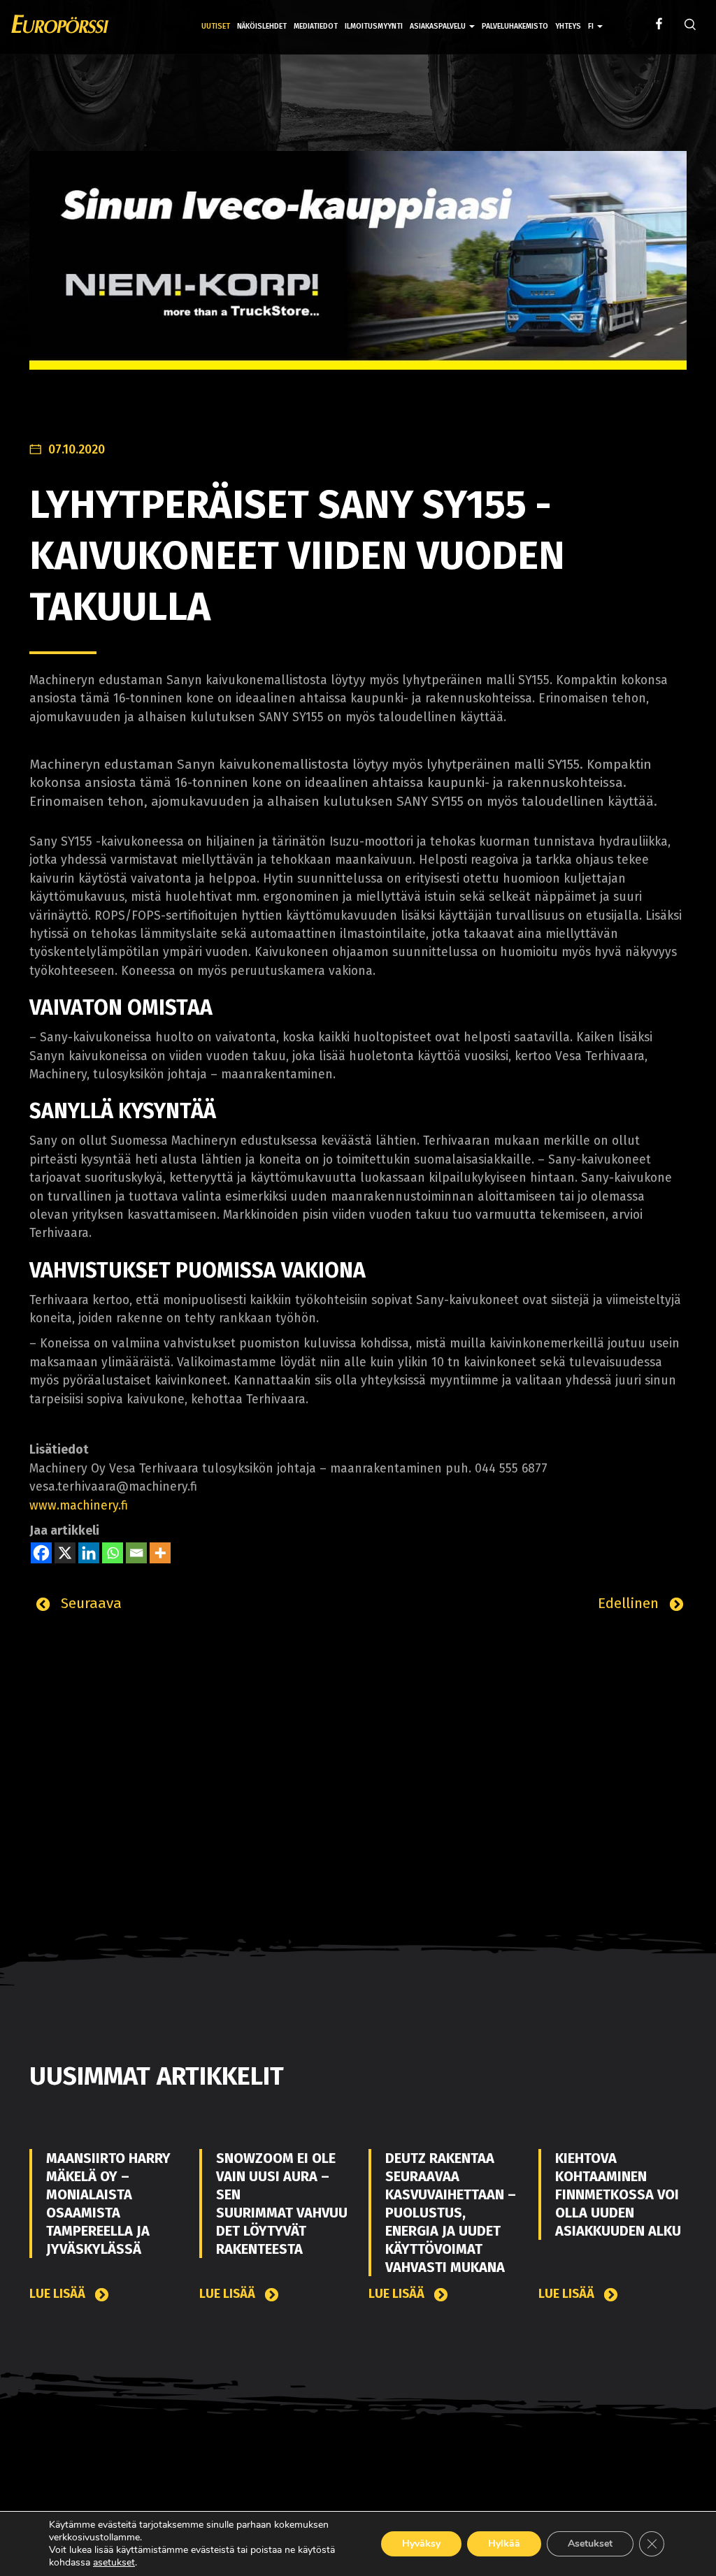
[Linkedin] (89, 1553)
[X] (65, 1553)
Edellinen (630, 1603)
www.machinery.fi (79, 1506)
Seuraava (89, 1603)
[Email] (136, 1553)
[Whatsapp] (113, 1553)
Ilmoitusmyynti (374, 26)
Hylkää (504, 2544)
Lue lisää (59, 2294)
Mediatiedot (316, 26)
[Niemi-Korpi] (358, 271)
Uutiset (216, 26)
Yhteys (568, 26)
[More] (160, 1553)
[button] (595, 16)
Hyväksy (421, 2544)
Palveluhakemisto (515, 26)
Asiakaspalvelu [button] (439, 26)
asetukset (114, 2563)
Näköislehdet (262, 26)
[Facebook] (41, 1553)
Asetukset (590, 2544)
